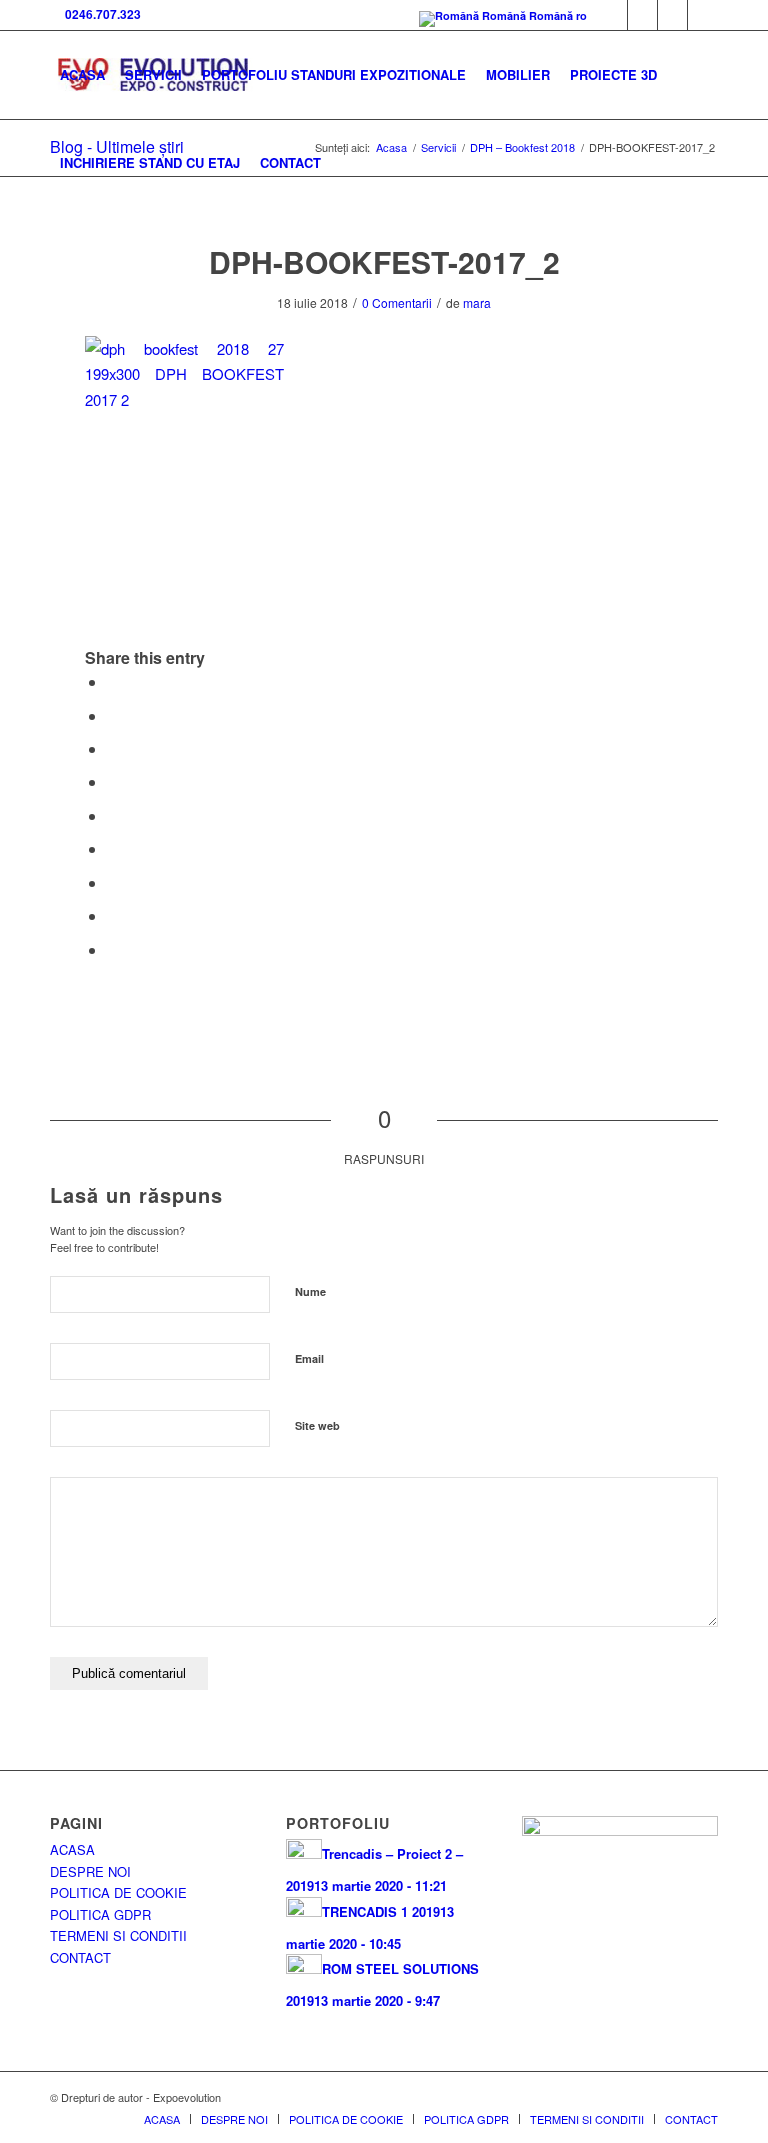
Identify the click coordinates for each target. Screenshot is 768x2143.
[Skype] (642, 15)
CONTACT (80, 1957)
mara (477, 302)
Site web (317, 1425)
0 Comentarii (397, 302)
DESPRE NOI (90, 1871)
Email (309, 1358)
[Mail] (672, 15)
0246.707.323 (100, 14)
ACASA (72, 1849)
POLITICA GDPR (100, 1914)
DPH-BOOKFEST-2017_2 (384, 261)
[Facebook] (612, 15)
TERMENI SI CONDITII (118, 1935)
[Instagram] (703, 15)
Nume (310, 1291)
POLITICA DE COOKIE (118, 1892)
